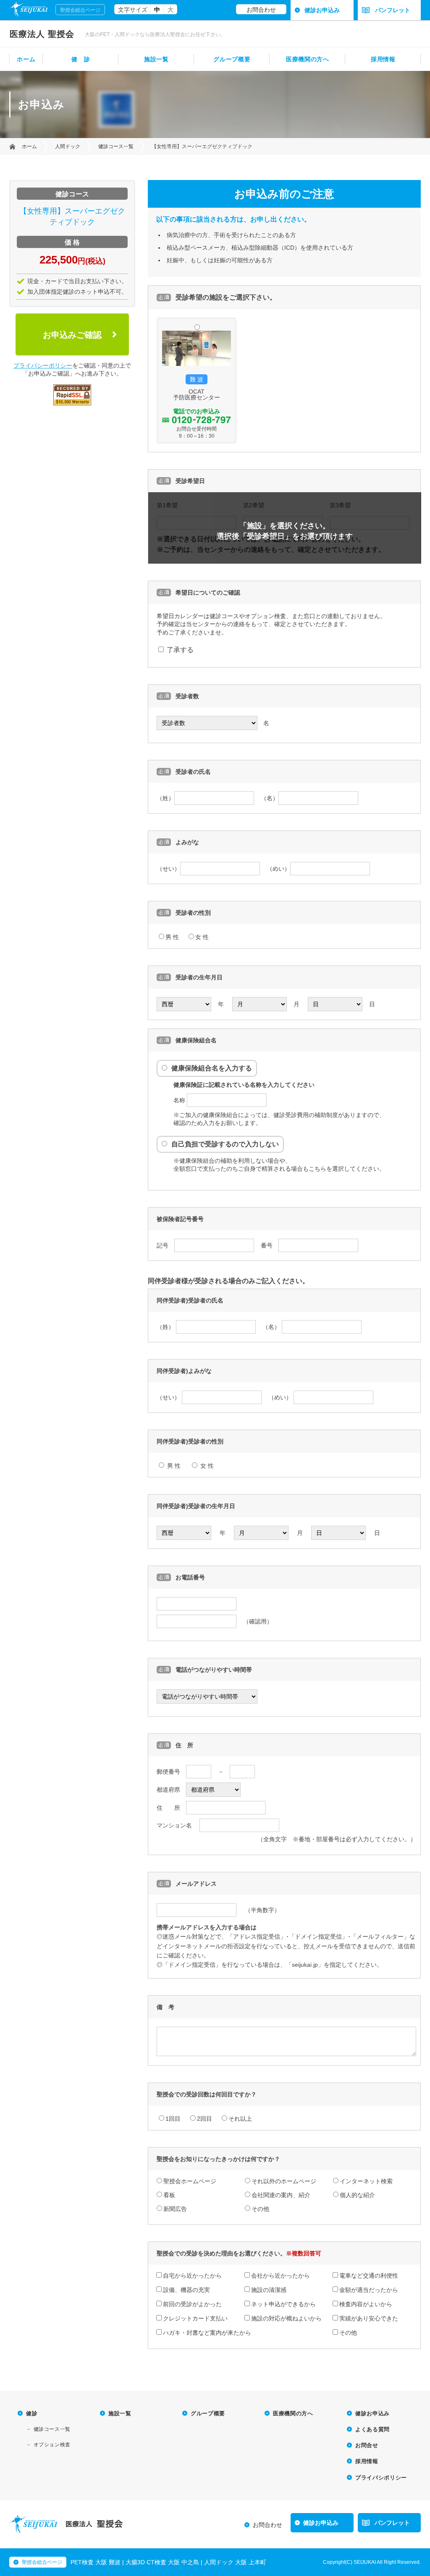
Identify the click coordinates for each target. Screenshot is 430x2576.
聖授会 (42, 34)
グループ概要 (232, 59)
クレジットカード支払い (195, 2318)
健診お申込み (322, 10)
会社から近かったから (281, 2276)
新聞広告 (175, 2209)
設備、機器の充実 (186, 2290)
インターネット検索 (366, 2181)
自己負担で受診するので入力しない (225, 1144)
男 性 (172, 937)
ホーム (26, 59)
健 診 (81, 59)
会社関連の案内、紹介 (281, 2195)
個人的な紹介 (357, 2195)
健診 (32, 2413)
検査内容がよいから (366, 2304)
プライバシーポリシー (43, 365)
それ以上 (240, 2119)
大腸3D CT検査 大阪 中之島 (162, 2562)
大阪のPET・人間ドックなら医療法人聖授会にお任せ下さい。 (155, 34)
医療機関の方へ (308, 59)
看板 (169, 2195)
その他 (260, 2209)
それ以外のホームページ (284, 2181)
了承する (179, 650)
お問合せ (367, 2445)
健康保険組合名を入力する (212, 1068)
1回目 (173, 2119)
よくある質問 (372, 2429)
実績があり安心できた (369, 2318)
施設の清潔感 (269, 2290)
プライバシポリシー (381, 2478)
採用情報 (383, 59)
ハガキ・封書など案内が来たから (207, 2333)
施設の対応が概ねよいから (286, 2318)
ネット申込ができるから (283, 2304)
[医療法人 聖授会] (33, 2531)
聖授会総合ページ (80, 10)
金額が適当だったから (369, 2290)
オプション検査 (52, 2445)
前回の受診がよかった (192, 2304)
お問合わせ (261, 10)
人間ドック (68, 146)
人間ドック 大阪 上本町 (235, 2562)
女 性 (202, 937)
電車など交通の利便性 (369, 2276)
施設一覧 (156, 59)
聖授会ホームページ (190, 2181)
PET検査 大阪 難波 (96, 2562)
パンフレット (393, 10)
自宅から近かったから (192, 2276)
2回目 (205, 2119)
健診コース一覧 (116, 146)
